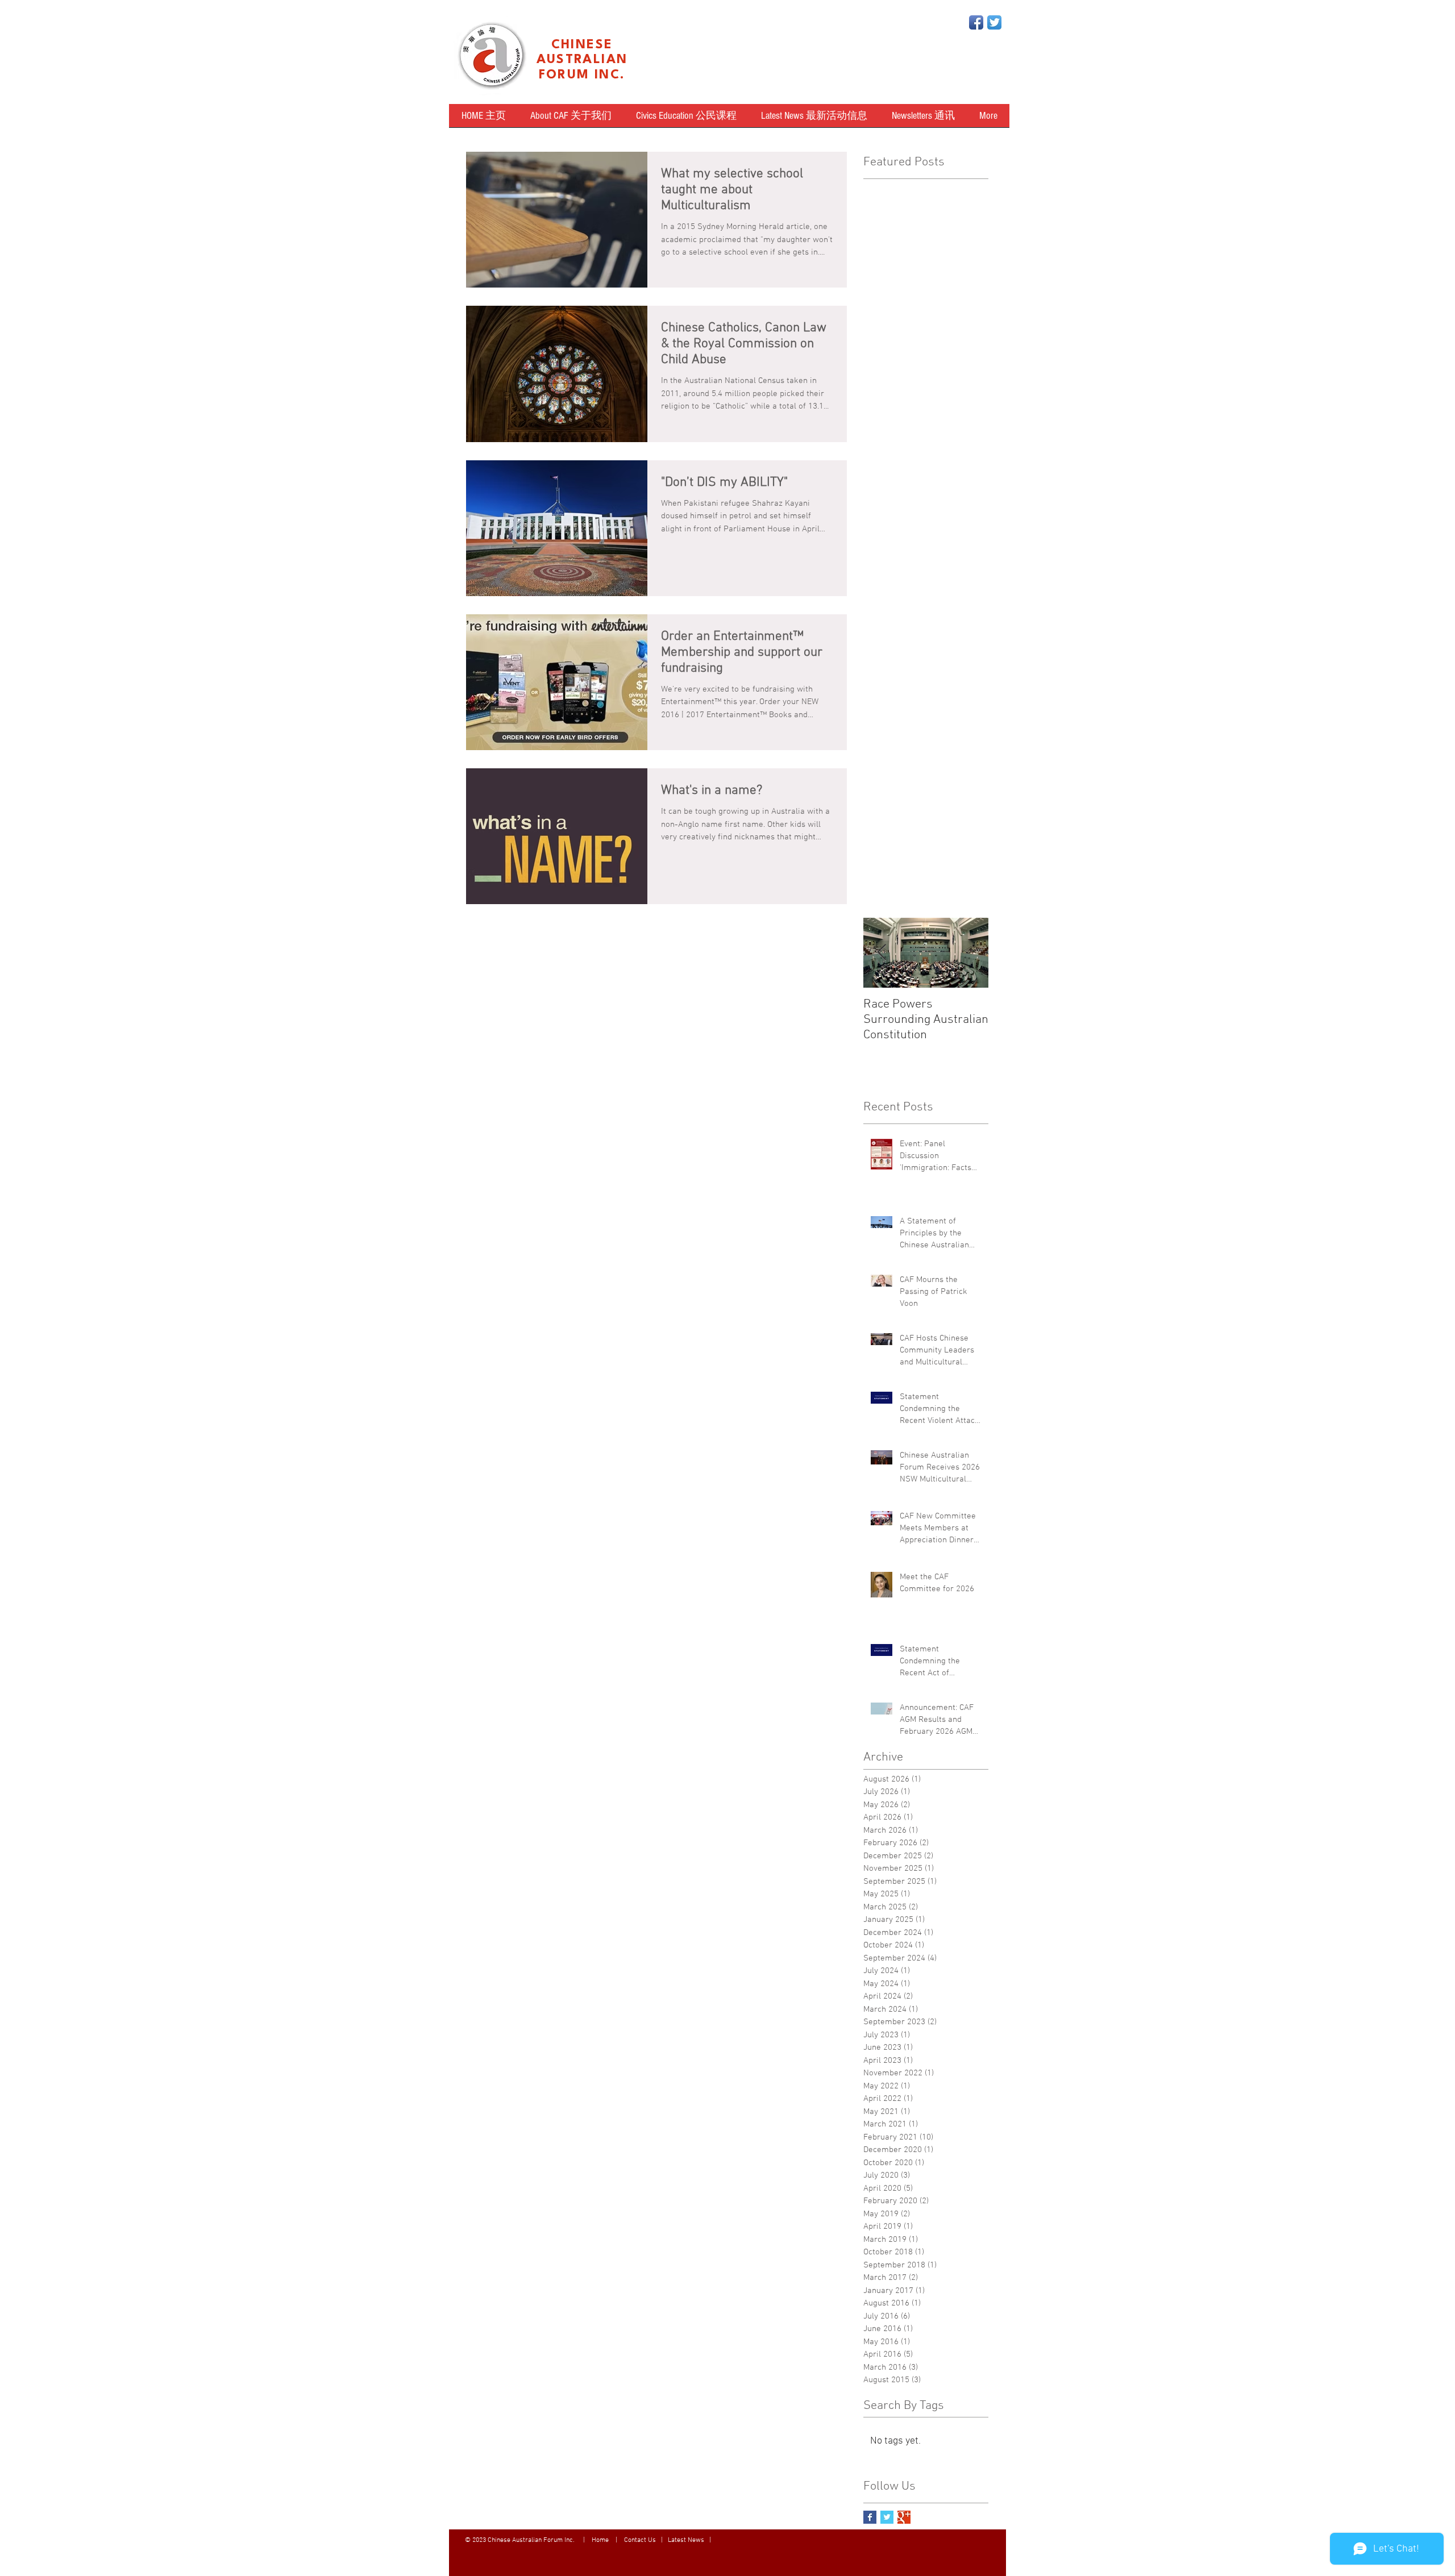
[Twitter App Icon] (994, 22)
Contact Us (640, 2540)
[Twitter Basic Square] (887, 2517)
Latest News (686, 2540)
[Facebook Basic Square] (870, 2517)
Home (601, 2540)
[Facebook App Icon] (976, 22)
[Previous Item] (882, 953)
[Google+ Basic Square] (904, 2517)
